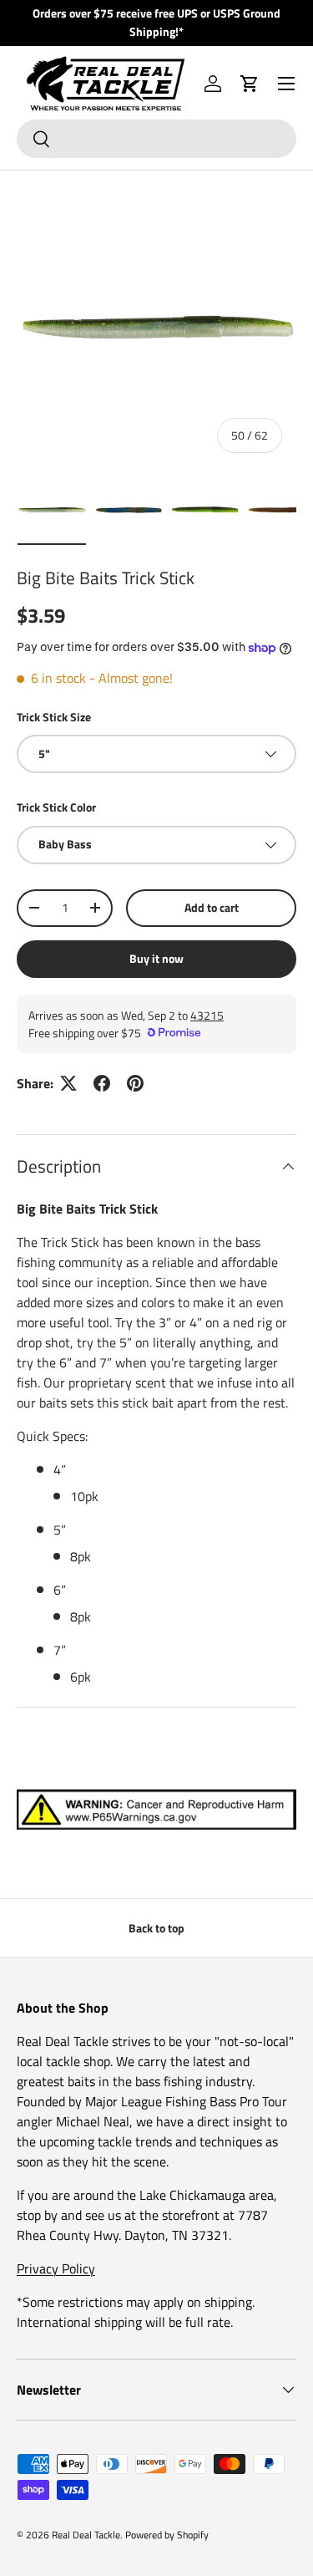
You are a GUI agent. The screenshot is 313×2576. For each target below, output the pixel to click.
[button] (250, 84)
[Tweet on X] (68, 1083)
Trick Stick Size (54, 717)
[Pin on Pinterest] (135, 1083)
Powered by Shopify (167, 2535)
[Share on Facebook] (102, 1083)
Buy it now (156, 958)
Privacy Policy (56, 2268)
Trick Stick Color (56, 807)
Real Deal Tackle (86, 2535)
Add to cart (212, 907)
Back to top (156, 1928)
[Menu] (286, 84)
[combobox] (156, 139)
